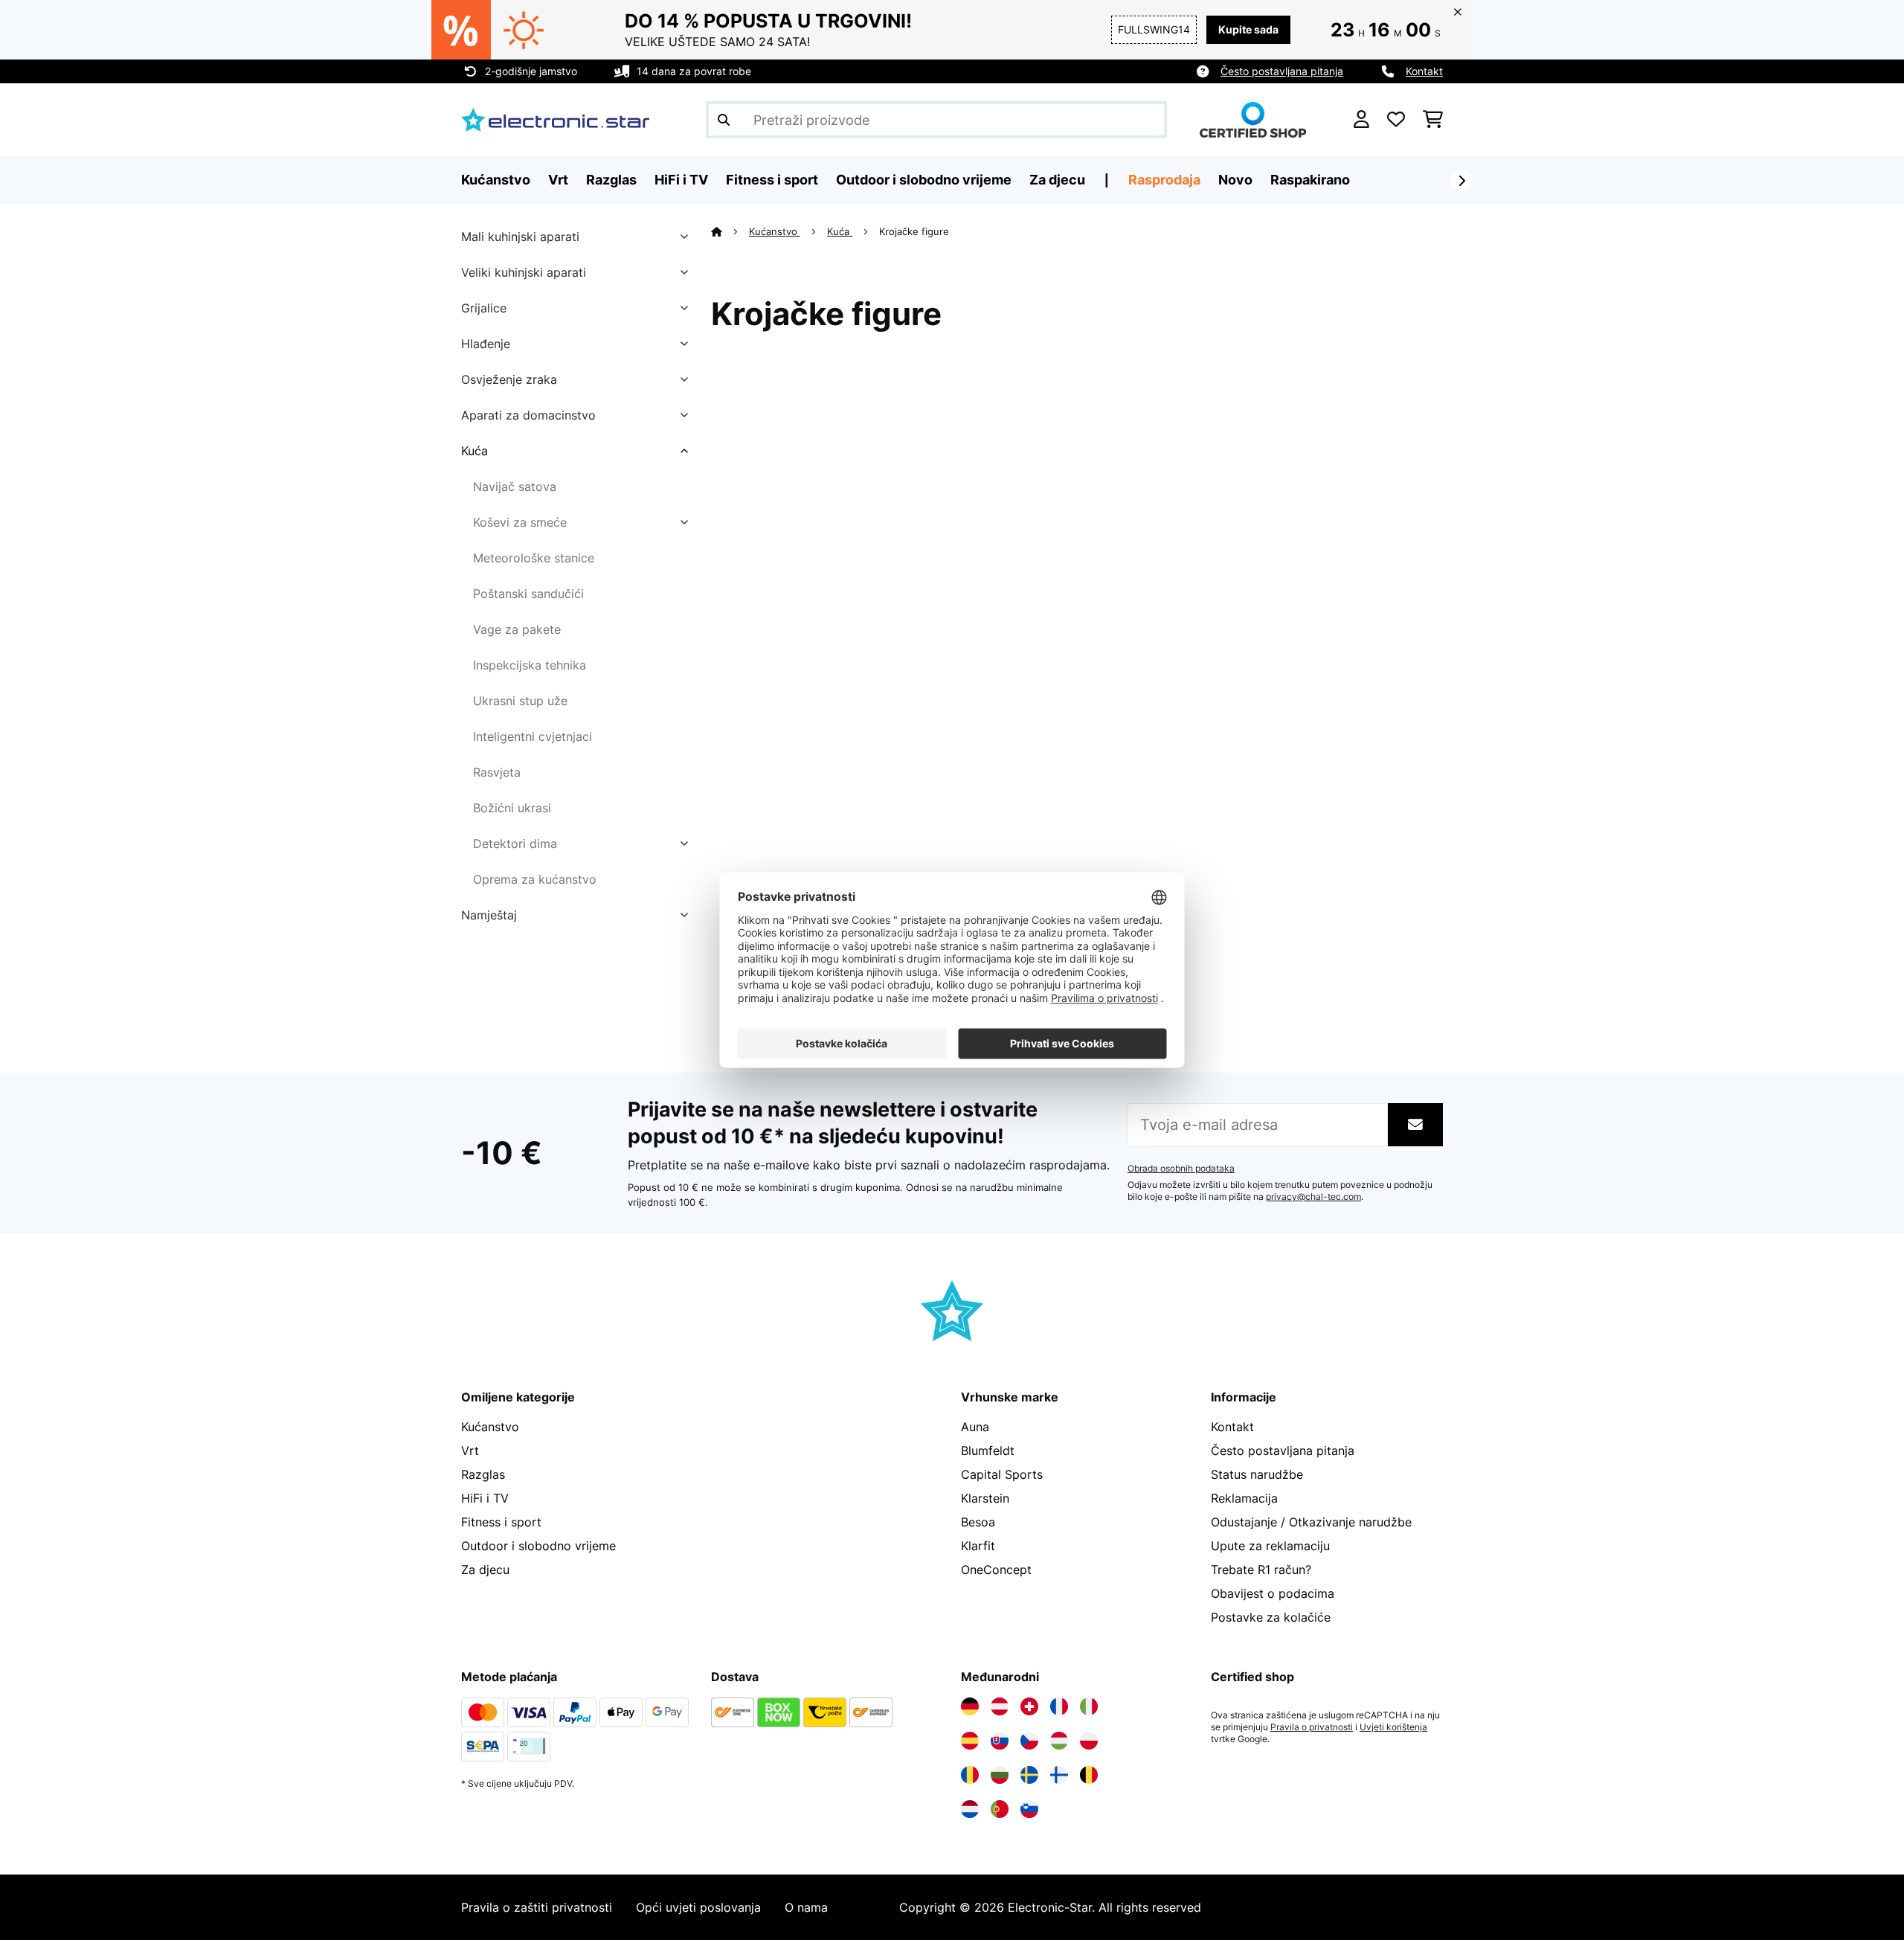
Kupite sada (1248, 29)
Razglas (483, 1474)
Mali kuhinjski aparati (520, 237)
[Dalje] (1461, 181)
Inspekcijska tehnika (530, 665)
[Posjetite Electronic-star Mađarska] (1059, 1741)
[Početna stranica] (730, 231)
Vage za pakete (517, 629)
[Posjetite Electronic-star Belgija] (1089, 1775)
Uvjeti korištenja (1393, 1727)
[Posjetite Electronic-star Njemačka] (970, 1706)
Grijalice (484, 308)
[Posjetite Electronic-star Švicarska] (1029, 1706)
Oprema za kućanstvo (535, 879)
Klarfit (978, 1546)
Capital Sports (1002, 1474)
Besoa (978, 1522)
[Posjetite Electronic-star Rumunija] (970, 1775)
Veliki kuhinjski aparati (524, 272)
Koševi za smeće (520, 522)
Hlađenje (486, 344)
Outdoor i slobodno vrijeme (538, 1546)
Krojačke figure (916, 231)
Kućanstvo (775, 231)
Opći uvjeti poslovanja (698, 1907)
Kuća (475, 451)
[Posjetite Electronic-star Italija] (1089, 1706)
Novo (1235, 180)
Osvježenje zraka (509, 379)
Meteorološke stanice (534, 558)
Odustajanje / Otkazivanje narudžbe (1311, 1522)
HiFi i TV (485, 1498)
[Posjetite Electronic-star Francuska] (1059, 1706)
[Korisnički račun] (1361, 120)
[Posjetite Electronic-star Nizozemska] (970, 1809)
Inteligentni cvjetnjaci (533, 736)
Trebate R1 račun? (1261, 1570)
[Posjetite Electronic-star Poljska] (1089, 1741)
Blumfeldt (988, 1451)
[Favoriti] (1396, 120)
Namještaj (489, 915)
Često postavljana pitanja (1282, 71)
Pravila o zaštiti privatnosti (537, 1907)
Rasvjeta (497, 772)
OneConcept (996, 1570)
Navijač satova (515, 486)
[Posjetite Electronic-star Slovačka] (1000, 1741)
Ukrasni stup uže (520, 701)
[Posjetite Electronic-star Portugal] (1000, 1809)
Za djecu (485, 1570)
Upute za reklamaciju (1270, 1546)
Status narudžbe (1257, 1474)
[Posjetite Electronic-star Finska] (1059, 1775)
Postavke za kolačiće (1271, 1617)
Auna (975, 1427)
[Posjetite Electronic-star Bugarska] (1000, 1775)
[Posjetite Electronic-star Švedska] (1029, 1775)
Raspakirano (1310, 180)
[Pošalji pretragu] (724, 120)
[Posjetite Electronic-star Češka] (1029, 1741)
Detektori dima (515, 844)
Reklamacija (1244, 1498)
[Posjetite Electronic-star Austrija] (1000, 1706)
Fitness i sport (501, 1522)
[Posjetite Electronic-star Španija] (970, 1741)
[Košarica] (1433, 120)
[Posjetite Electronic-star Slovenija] (1029, 1809)
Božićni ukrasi (512, 808)
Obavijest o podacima (1273, 1593)
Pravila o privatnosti (1312, 1727)
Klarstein (985, 1498)
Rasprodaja (1164, 180)
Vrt (470, 1451)
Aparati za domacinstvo (528, 415)
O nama (806, 1907)
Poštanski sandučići (528, 594)
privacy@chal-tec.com (1313, 1197)
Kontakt (1424, 71)
